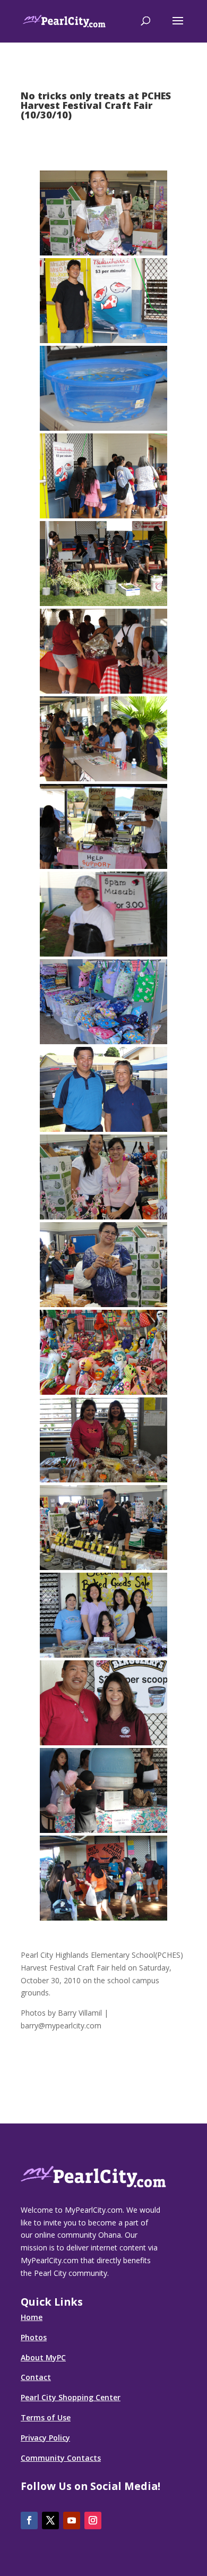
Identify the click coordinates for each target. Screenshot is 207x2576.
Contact (36, 2377)
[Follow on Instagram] (93, 2520)
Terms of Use (46, 2417)
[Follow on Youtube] (72, 2520)
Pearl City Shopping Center (71, 2397)
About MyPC (43, 2357)
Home (32, 2317)
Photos (34, 2337)
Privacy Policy (45, 2438)
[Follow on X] (50, 2520)
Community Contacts (61, 2458)
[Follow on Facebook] (29, 2520)
